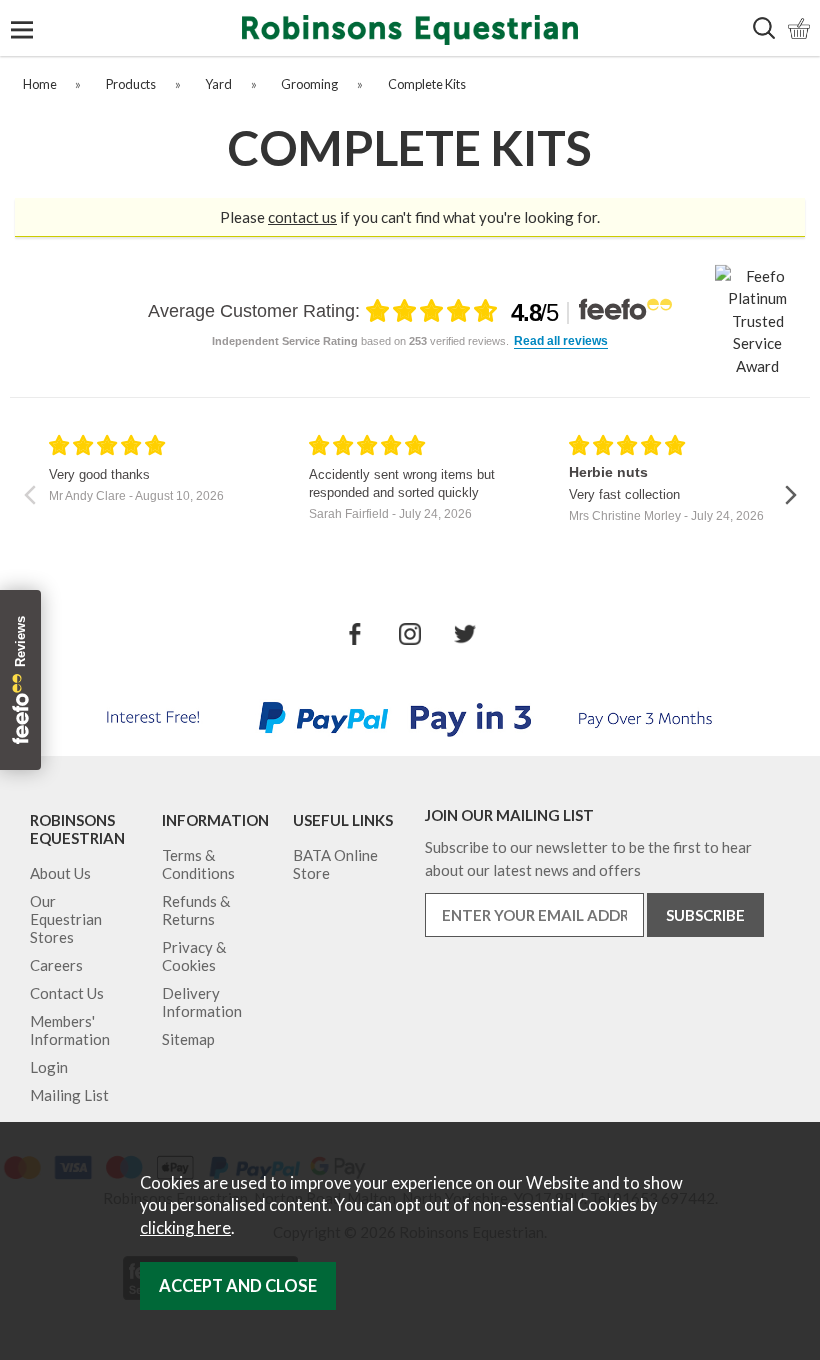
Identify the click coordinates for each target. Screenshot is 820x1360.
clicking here (185, 1228)
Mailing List (69, 1095)
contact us (302, 217)
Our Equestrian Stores (66, 919)
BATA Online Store (335, 864)
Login (49, 1067)
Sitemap (188, 1039)
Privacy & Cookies (194, 956)
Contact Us (67, 993)
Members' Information (70, 1030)
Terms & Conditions (198, 864)
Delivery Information (202, 1002)
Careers (56, 965)
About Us (60, 873)
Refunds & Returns (196, 910)
